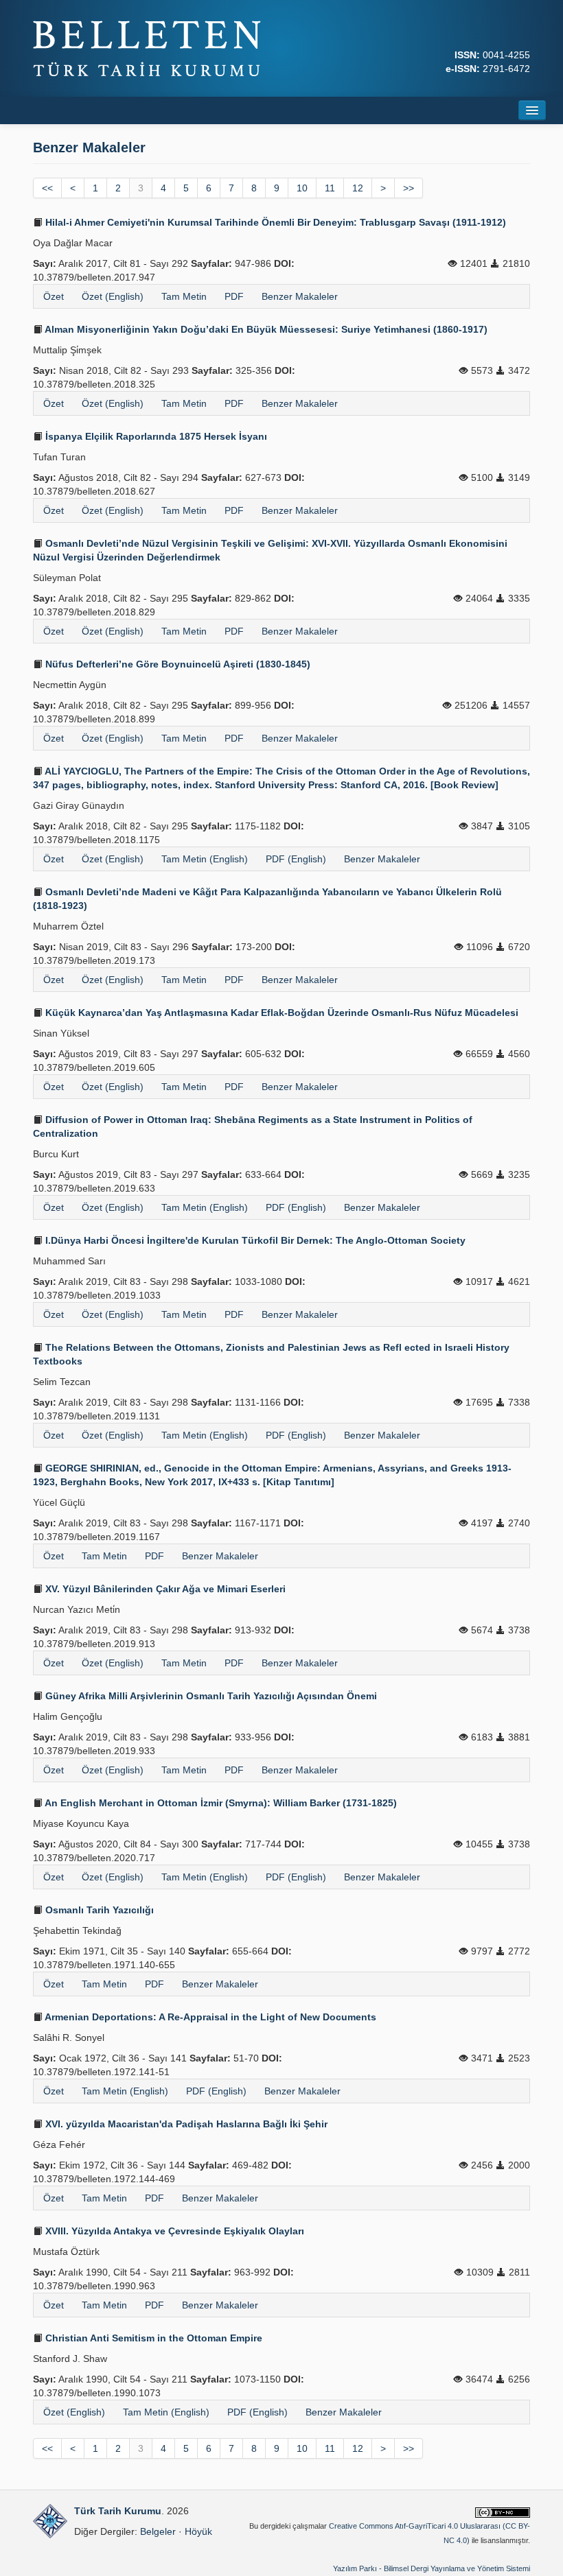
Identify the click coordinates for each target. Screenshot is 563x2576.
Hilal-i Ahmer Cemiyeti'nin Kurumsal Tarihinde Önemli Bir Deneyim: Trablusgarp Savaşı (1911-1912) (274, 222)
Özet (54, 296)
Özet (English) (113, 296)
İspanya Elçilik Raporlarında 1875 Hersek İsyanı (155, 436)
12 (358, 188)
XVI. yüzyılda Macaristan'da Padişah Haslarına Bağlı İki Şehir (185, 2124)
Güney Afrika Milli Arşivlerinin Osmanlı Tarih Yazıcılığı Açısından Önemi (210, 1696)
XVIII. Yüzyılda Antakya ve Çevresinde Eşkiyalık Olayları (173, 2231)
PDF (234, 296)
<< (47, 188)
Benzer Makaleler (300, 296)
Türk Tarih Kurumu (118, 2511)
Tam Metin (184, 296)
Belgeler (158, 2531)
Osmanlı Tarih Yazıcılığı (98, 1910)
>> (409, 188)
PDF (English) (296, 859)
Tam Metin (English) (205, 859)
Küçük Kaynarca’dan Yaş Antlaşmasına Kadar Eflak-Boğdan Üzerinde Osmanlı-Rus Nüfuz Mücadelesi (280, 1013)
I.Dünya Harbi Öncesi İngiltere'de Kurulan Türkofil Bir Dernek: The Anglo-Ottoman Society (254, 1240)
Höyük (198, 2531)
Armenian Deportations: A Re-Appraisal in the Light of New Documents (209, 2017)
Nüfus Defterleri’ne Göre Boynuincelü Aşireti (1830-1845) (176, 664)
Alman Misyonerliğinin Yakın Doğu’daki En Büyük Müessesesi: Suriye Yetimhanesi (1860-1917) (265, 329)
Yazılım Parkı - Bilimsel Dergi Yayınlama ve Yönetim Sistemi (432, 2568)
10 (302, 188)
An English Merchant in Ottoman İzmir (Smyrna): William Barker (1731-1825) (220, 1803)
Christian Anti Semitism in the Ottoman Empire (152, 2338)
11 (330, 188)
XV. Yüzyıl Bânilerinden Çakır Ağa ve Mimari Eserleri (164, 1589)
